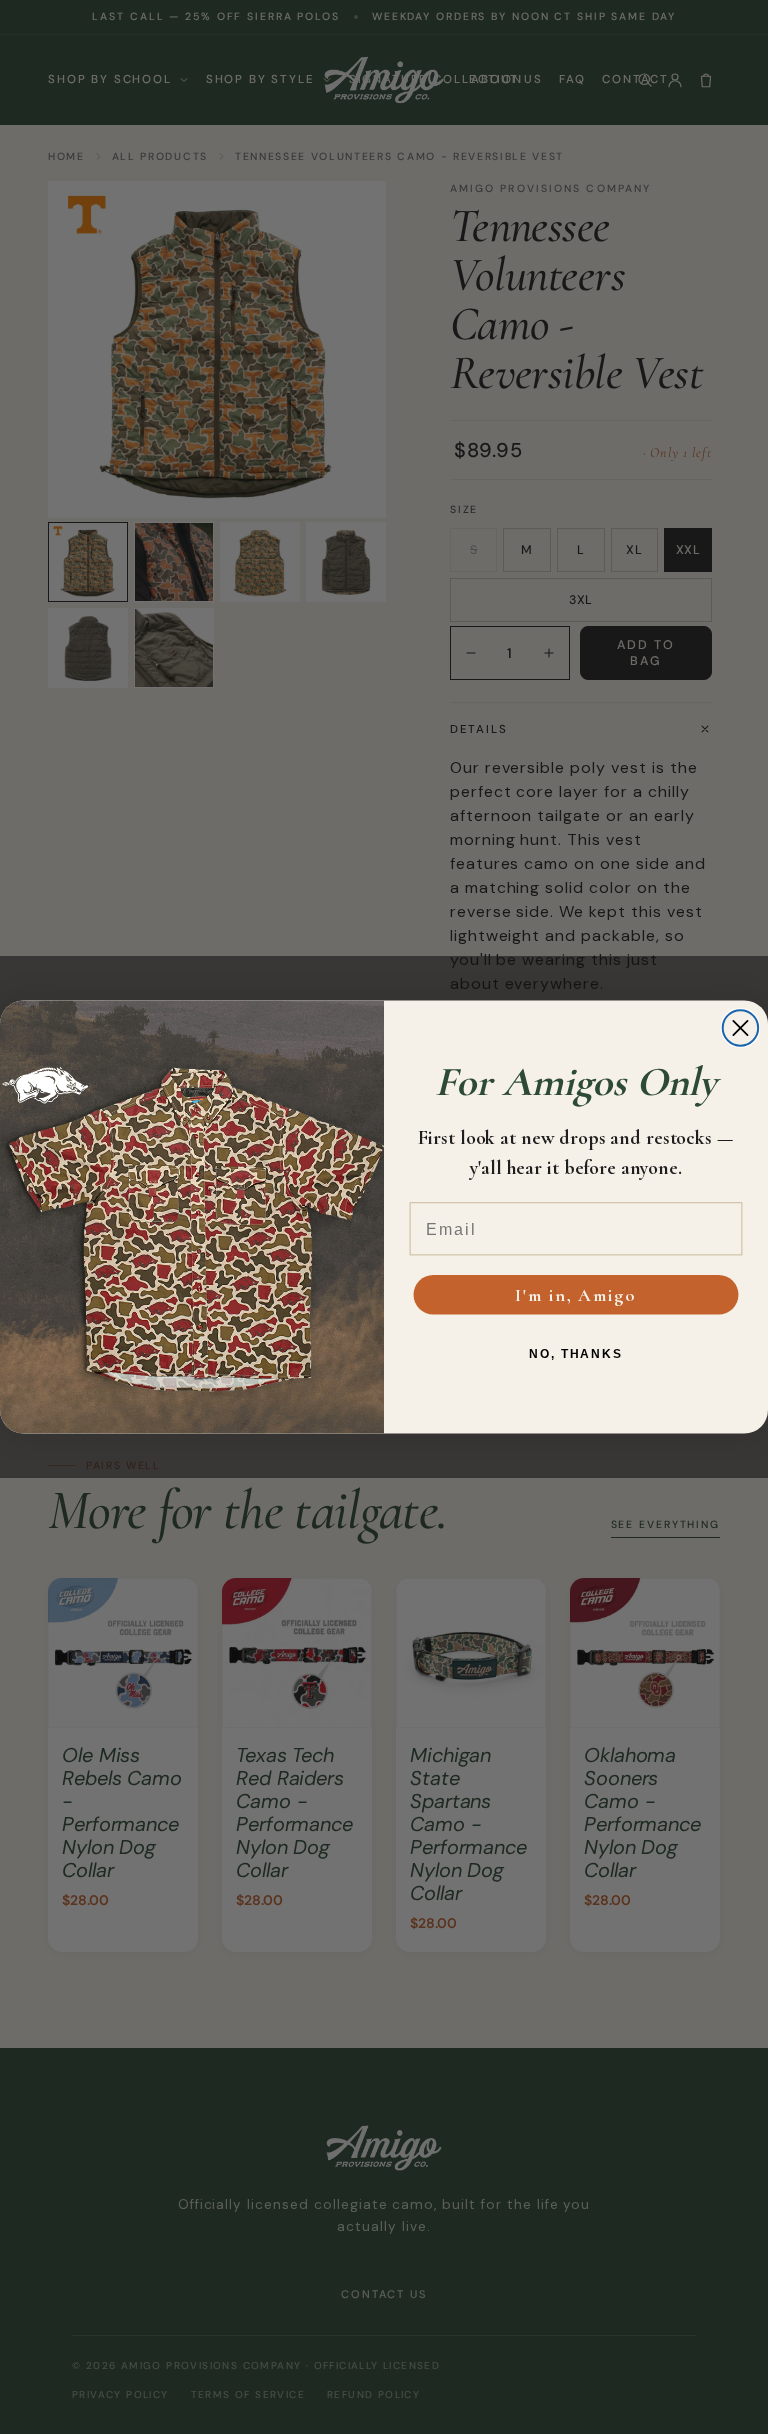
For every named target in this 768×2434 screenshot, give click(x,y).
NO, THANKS (576, 1354)
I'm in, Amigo (575, 1295)
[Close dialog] (740, 1027)
